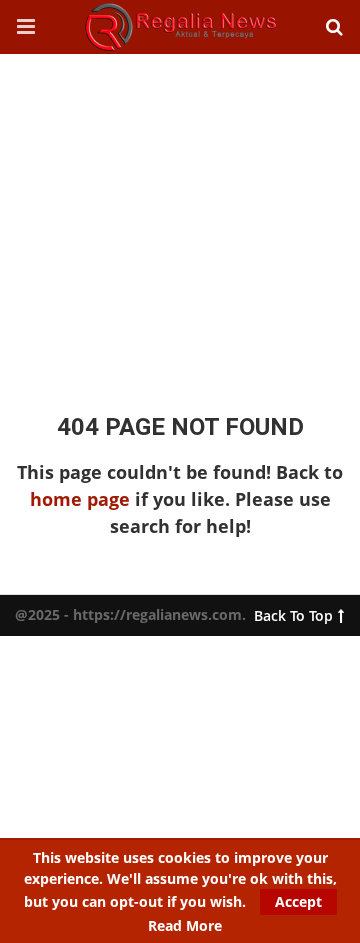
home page (80, 499)
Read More (185, 926)
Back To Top (293, 611)
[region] (180, 214)
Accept (298, 901)
